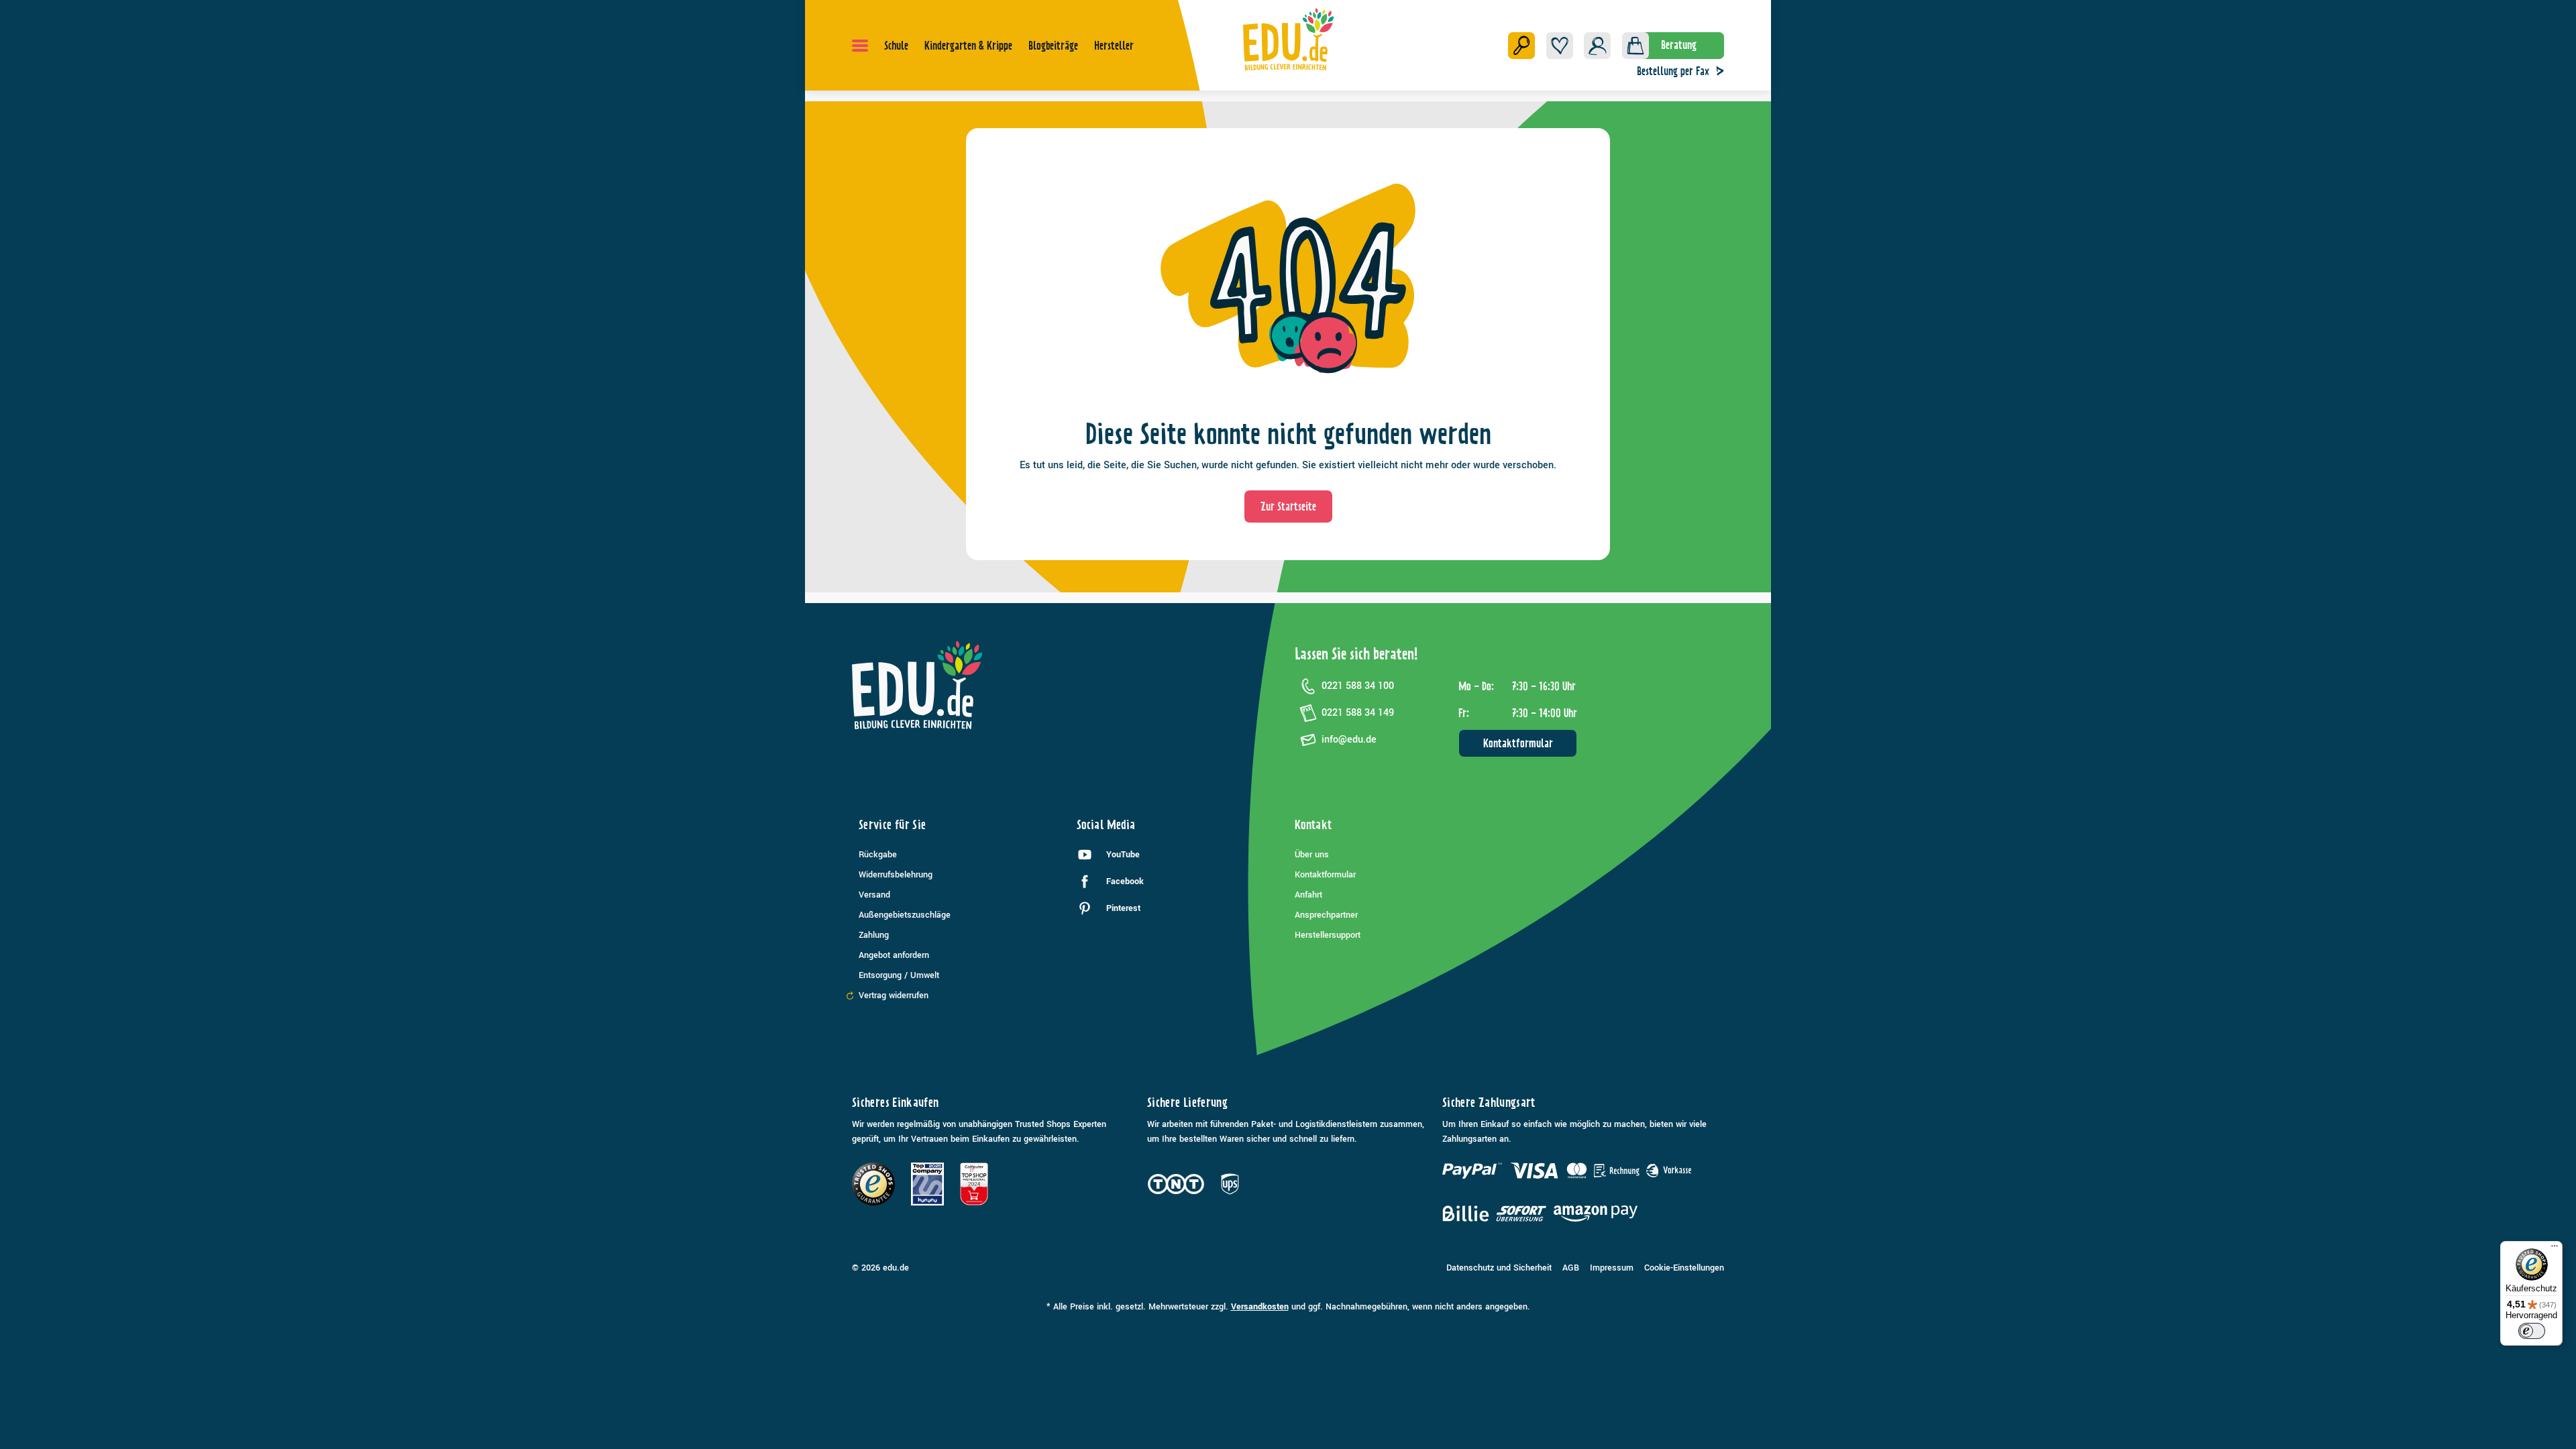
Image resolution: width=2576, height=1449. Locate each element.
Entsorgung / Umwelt (899, 975)
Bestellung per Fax (1673, 71)
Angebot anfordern (894, 955)
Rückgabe (878, 855)
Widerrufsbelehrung (896, 875)
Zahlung (874, 935)
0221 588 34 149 (1358, 713)
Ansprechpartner (1326, 915)
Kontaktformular (1518, 743)
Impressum (1612, 1268)
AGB (1571, 1268)
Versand (874, 895)
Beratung (1679, 45)
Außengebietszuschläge (905, 915)
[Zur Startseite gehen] (1288, 39)
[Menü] (860, 46)
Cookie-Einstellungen (1684, 1268)
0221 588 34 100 (1358, 686)
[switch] (2532, 1331)
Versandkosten (1260, 1307)
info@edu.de (1349, 740)
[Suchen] (1521, 46)
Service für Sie (892, 825)
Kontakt (1313, 825)
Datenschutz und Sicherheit (1499, 1268)
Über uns (1312, 855)
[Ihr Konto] (1597, 46)
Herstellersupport (1328, 935)
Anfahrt (1308, 895)
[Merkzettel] (1560, 46)
